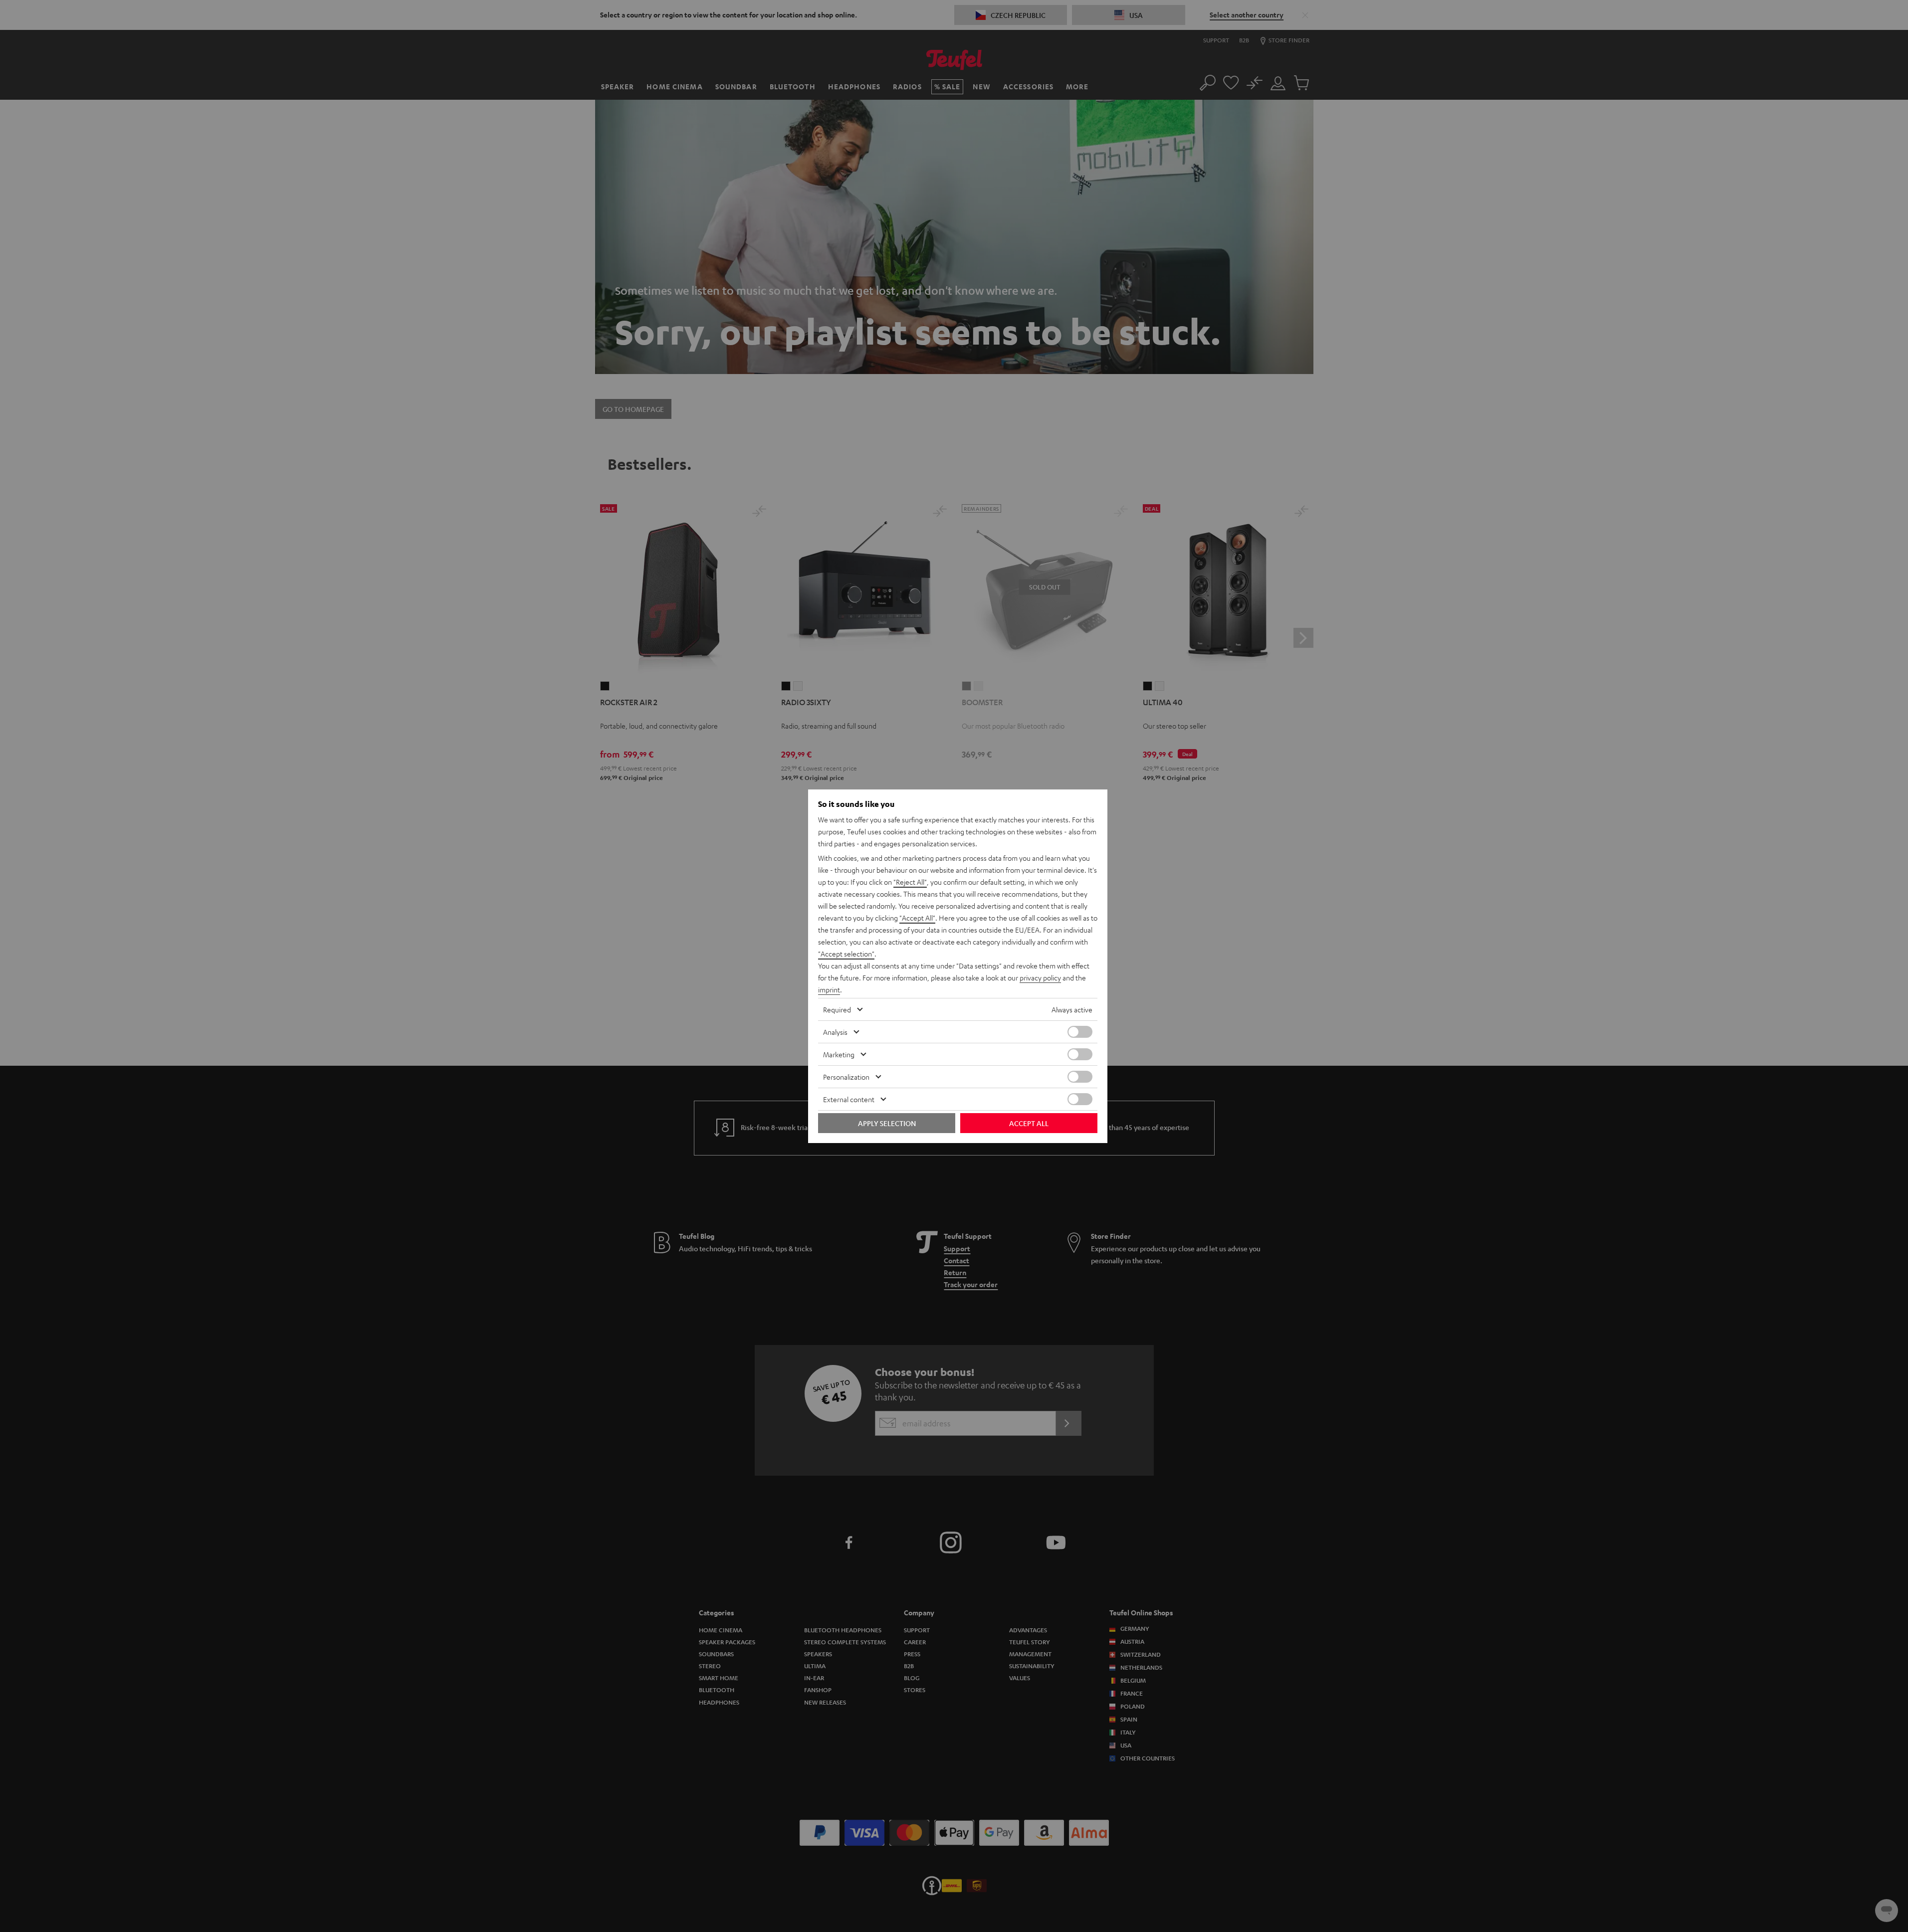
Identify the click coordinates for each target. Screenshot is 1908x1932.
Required (837, 1009)
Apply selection (887, 1123)
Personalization (846, 1077)
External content (849, 1099)
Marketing (839, 1054)
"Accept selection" (846, 954)
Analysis (835, 1032)
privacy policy (1040, 977)
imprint (829, 989)
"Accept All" (917, 918)
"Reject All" (910, 882)
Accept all (1029, 1123)
